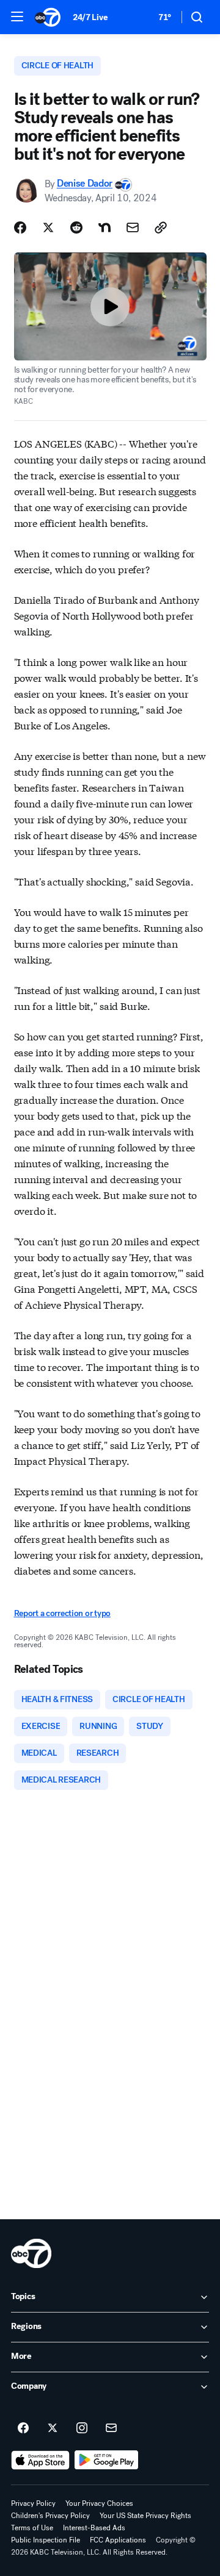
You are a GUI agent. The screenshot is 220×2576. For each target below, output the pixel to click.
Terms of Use (32, 2528)
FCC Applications (118, 2540)
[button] (17, 16)
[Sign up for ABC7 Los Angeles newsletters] (111, 2428)
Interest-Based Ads (94, 2528)
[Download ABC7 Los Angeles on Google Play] (107, 2460)
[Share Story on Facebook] (20, 227)
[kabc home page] (31, 2253)
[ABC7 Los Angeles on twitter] (53, 2428)
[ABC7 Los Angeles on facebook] (23, 2428)
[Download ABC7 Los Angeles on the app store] (40, 2460)
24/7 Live (90, 17)
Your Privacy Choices (99, 2503)
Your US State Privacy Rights (145, 2516)
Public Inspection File (46, 2540)
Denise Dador (85, 184)
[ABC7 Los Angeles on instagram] (82, 2428)
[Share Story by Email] (133, 227)
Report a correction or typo (62, 1613)
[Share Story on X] (48, 227)
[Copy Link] (161, 227)
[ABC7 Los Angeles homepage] (48, 17)
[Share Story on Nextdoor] (105, 227)
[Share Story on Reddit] (76, 227)
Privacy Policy (33, 2503)
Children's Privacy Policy (50, 2516)
